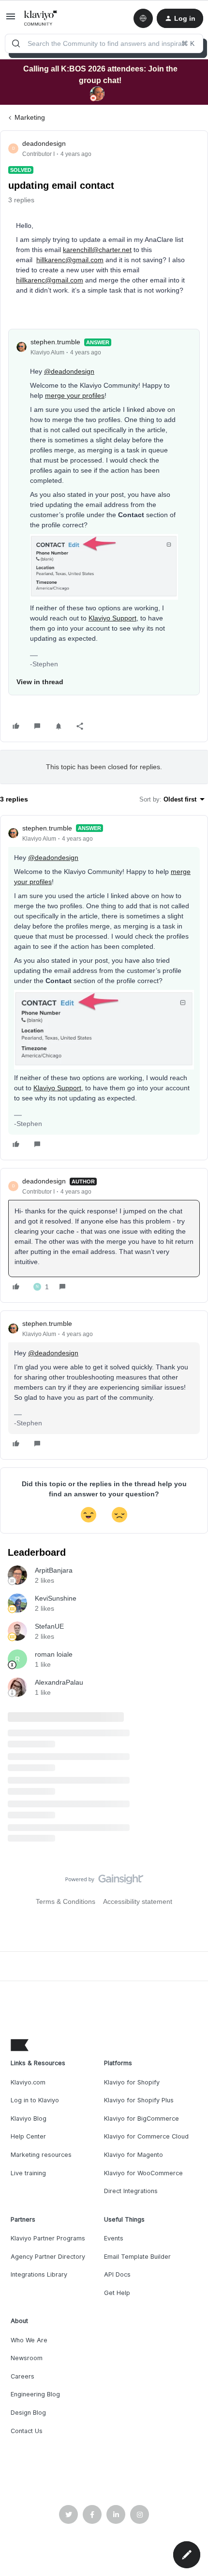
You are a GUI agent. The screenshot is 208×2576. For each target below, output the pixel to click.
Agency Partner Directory (48, 2257)
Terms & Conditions (66, 1901)
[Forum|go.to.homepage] (41, 18)
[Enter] (16, 43)
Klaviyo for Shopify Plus (139, 2100)
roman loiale (54, 1654)
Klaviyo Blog (29, 2119)
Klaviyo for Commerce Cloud (146, 2136)
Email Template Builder (137, 2257)
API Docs (117, 2274)
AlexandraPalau (59, 1682)
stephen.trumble (55, 342)
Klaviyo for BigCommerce (141, 2119)
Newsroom (27, 2358)
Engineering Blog (35, 2394)
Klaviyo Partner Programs (48, 2238)
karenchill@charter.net (97, 250)
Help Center (28, 2136)
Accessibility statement (138, 1901)
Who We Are (29, 2340)
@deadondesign (69, 371)
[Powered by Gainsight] (104, 1882)
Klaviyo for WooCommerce (143, 2173)
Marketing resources (41, 2155)
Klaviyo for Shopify (132, 2082)
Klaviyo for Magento (134, 2155)
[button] (11, 20)
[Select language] (143, 18)
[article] (104, 988)
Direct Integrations (131, 2191)
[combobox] (104, 43)
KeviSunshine (56, 1598)
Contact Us (27, 2431)
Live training (28, 2173)
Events (114, 2238)
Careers (22, 2376)
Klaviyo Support (112, 618)
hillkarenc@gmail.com (70, 260)
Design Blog (28, 2413)
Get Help (117, 2293)
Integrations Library (39, 2274)
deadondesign (44, 143)
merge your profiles (75, 395)
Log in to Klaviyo (35, 2100)
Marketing (30, 117)
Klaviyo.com (28, 2082)
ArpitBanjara (54, 1570)
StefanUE (49, 1626)
